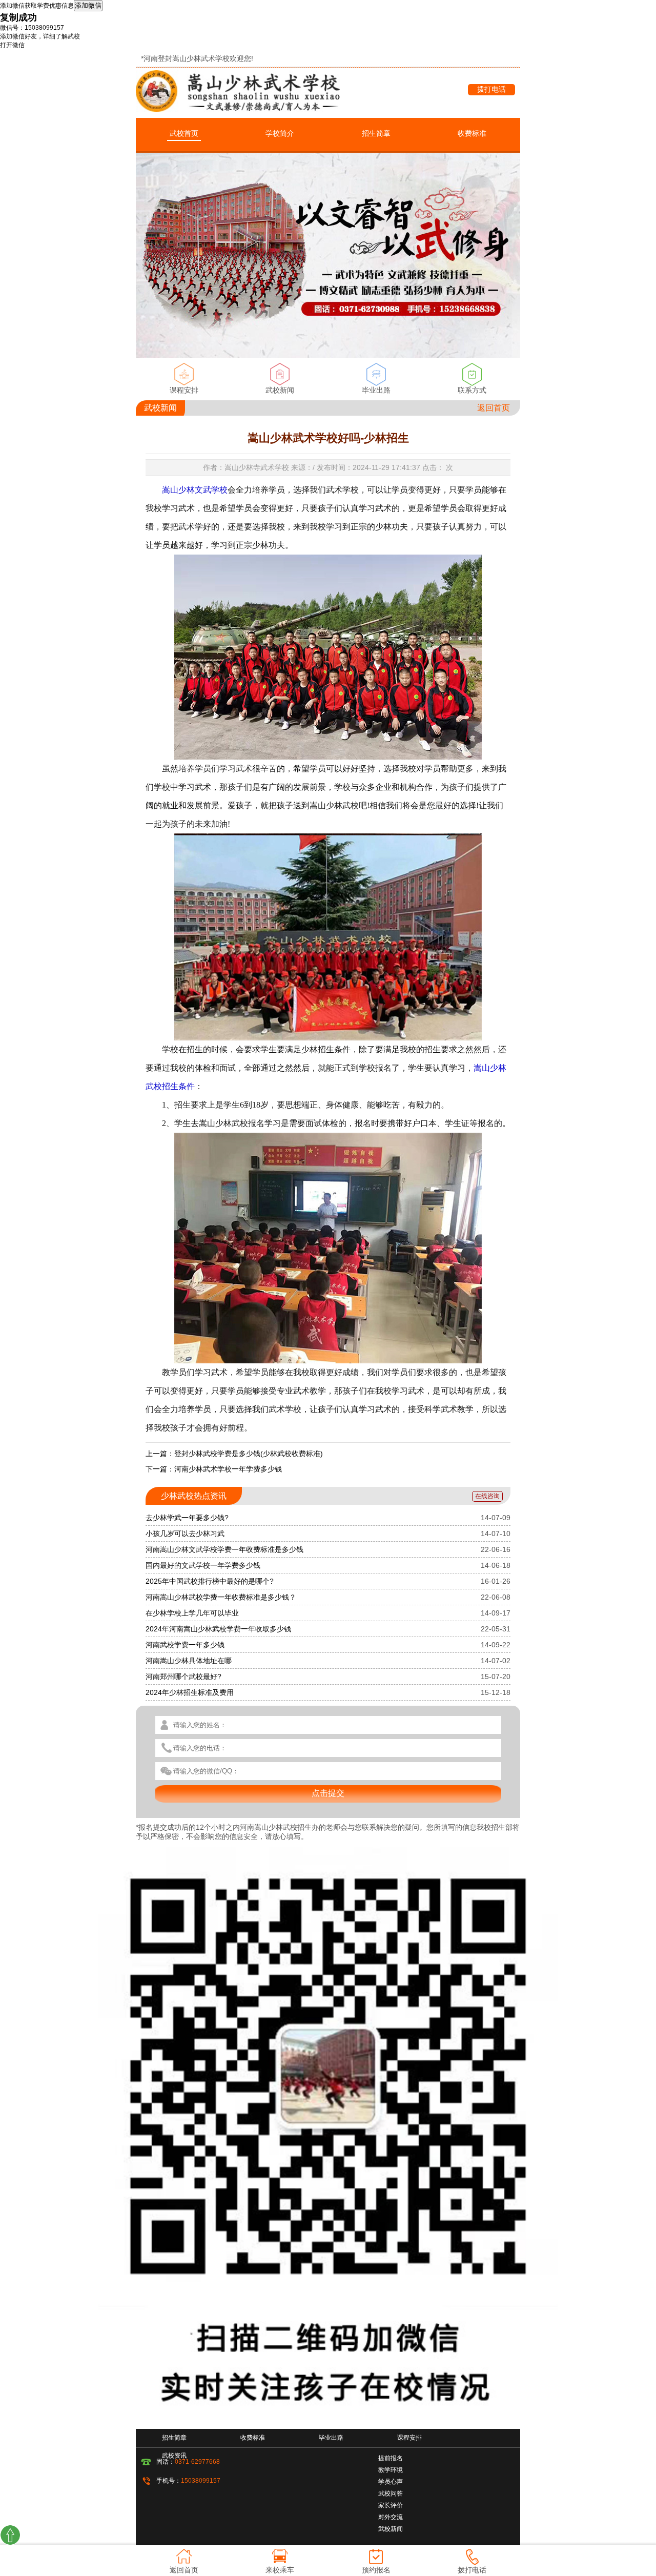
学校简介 (280, 133)
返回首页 (494, 408)
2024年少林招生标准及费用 (190, 1692)
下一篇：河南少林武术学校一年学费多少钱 (214, 1469)
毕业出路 (376, 390)
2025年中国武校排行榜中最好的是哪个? (210, 1581)
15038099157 (201, 2481)
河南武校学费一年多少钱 (185, 1645)
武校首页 (184, 133)
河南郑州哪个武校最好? (183, 1677)
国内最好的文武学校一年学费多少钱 (203, 1565)
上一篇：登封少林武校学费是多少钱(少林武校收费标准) (234, 1454)
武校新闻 (280, 390)
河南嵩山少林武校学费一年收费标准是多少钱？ (221, 1597)
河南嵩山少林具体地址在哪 (189, 1661)
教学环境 (391, 2470)
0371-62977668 (197, 2462)
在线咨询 (487, 1496)
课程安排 (184, 390)
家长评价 (391, 2505)
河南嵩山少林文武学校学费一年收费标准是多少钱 (224, 1549)
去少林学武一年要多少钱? (187, 1518)
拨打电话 (491, 89)
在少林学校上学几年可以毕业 (192, 1613)
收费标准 (472, 133)
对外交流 (391, 2517)
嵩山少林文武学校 (195, 490)
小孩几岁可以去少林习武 (185, 1534)
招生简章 (376, 133)
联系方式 (472, 390)
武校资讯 (174, 2456)
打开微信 (12, 45)
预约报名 (376, 2570)
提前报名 (391, 2458)
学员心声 (391, 2482)
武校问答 (391, 2493)
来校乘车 (280, 2570)
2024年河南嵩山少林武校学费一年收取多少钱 (218, 1629)
